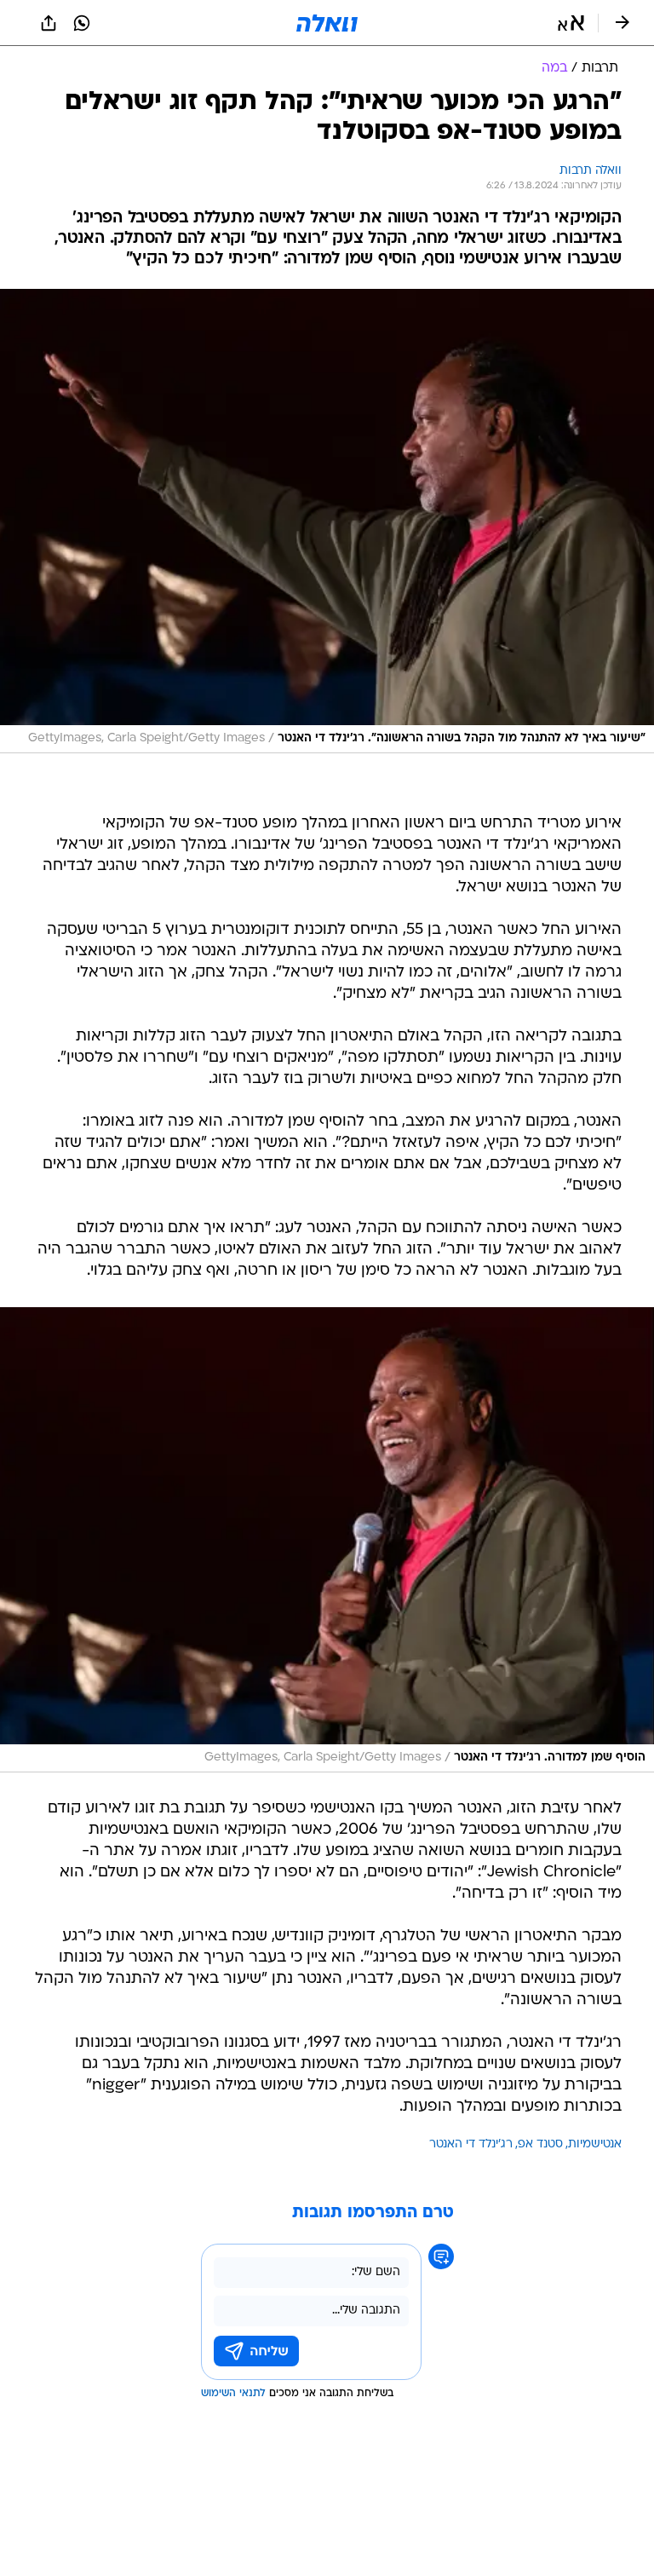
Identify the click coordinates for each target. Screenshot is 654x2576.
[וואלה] (327, 23)
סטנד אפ (540, 2144)
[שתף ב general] (49, 23)
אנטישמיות (595, 2144)
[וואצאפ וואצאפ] (82, 23)
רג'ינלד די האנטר (471, 2144)
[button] (571, 23)
